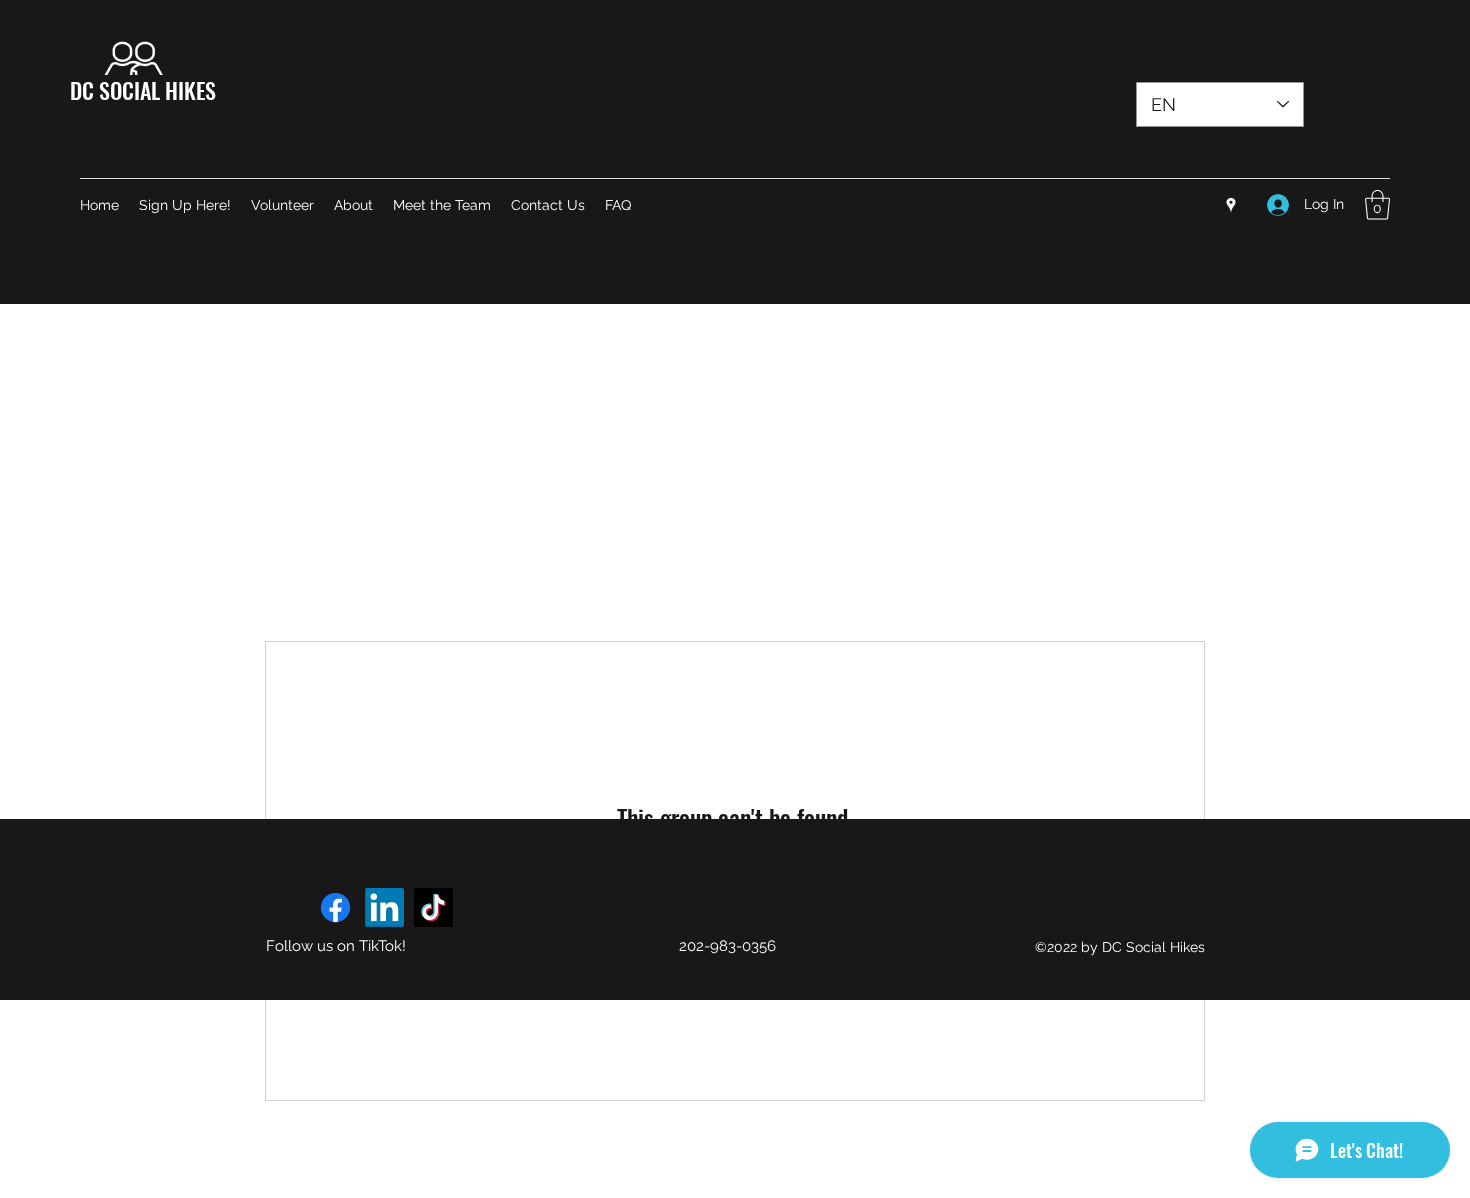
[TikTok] (433, 907)
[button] (1377, 205)
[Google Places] (1231, 205)
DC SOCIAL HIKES (143, 90)
